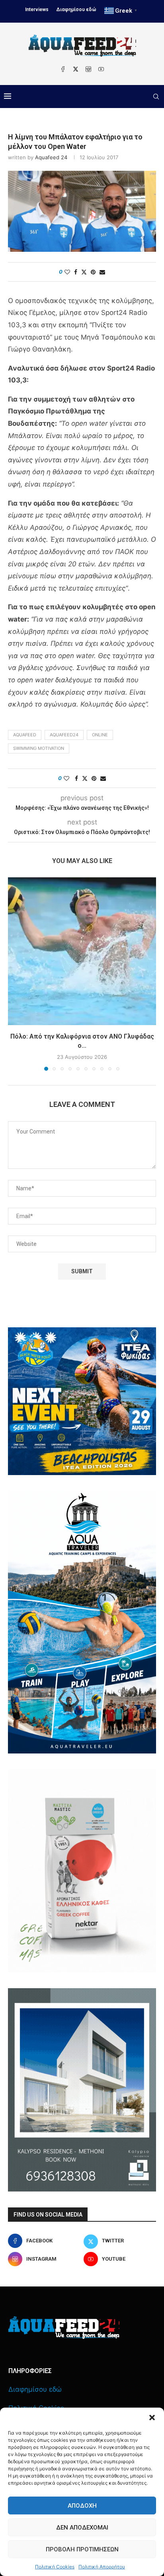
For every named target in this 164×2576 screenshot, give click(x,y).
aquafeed (25, 735)
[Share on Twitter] (84, 272)
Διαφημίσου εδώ (76, 10)
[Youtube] (101, 69)
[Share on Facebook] (76, 272)
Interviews (37, 10)
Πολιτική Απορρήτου (102, 2567)
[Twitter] (76, 69)
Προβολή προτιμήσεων (82, 2549)
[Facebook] (63, 69)
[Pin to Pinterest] (93, 272)
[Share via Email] (102, 272)
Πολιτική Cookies (55, 2567)
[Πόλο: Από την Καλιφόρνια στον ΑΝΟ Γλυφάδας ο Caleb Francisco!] (82, 951)
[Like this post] (67, 272)
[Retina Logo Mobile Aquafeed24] (64, 2328)
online (100, 735)
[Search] (156, 97)
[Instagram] (88, 69)
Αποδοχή (82, 2506)
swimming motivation (39, 748)
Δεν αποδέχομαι (82, 2528)
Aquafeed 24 (51, 157)
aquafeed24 (64, 735)
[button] (152, 2418)
